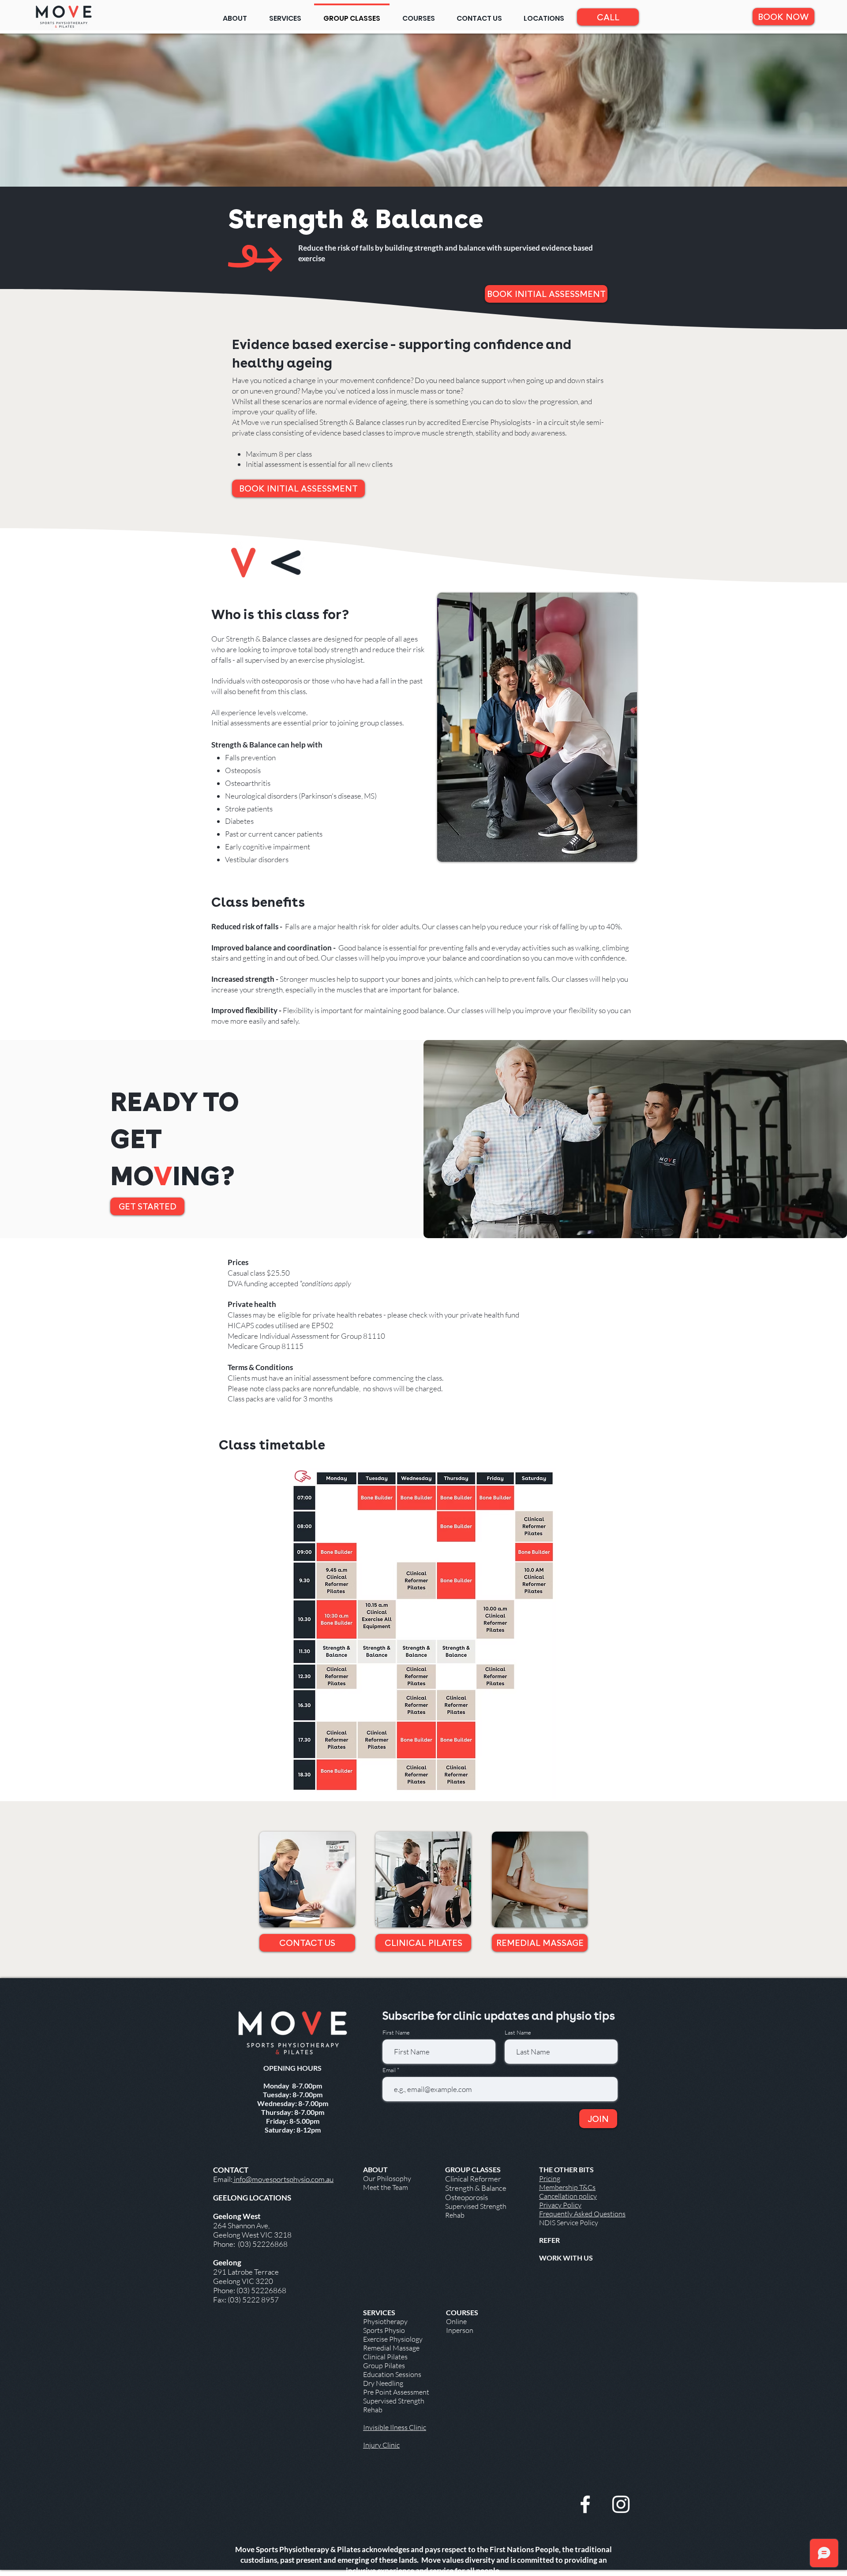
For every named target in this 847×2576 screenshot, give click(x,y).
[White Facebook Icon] (585, 2504)
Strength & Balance (476, 2188)
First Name (396, 2033)
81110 (374, 1336)
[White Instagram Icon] (621, 2504)
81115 (292, 1346)
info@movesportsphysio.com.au (283, 2179)
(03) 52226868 (262, 2244)
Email (390, 2070)
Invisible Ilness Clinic (395, 2427)
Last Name (518, 2033)
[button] (544, 15)
